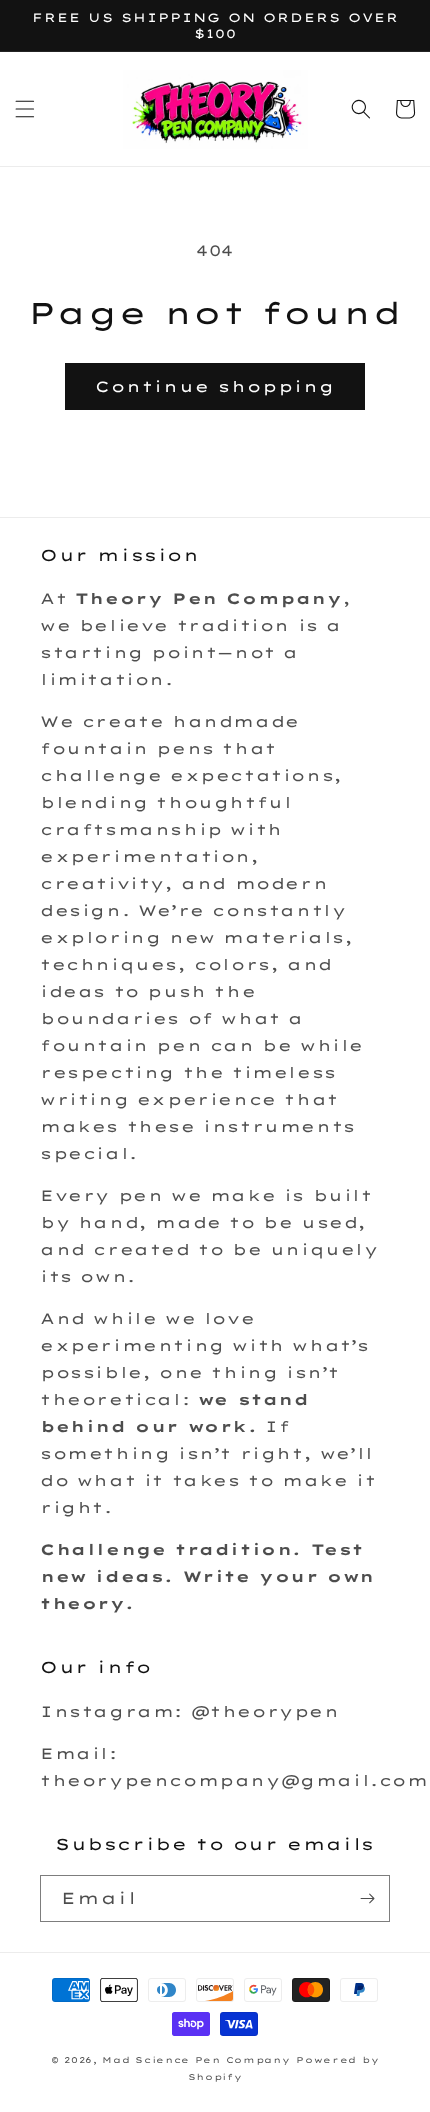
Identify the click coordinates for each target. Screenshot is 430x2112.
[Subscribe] (367, 1898)
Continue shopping (215, 386)
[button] (25, 109)
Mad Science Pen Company (196, 2060)
